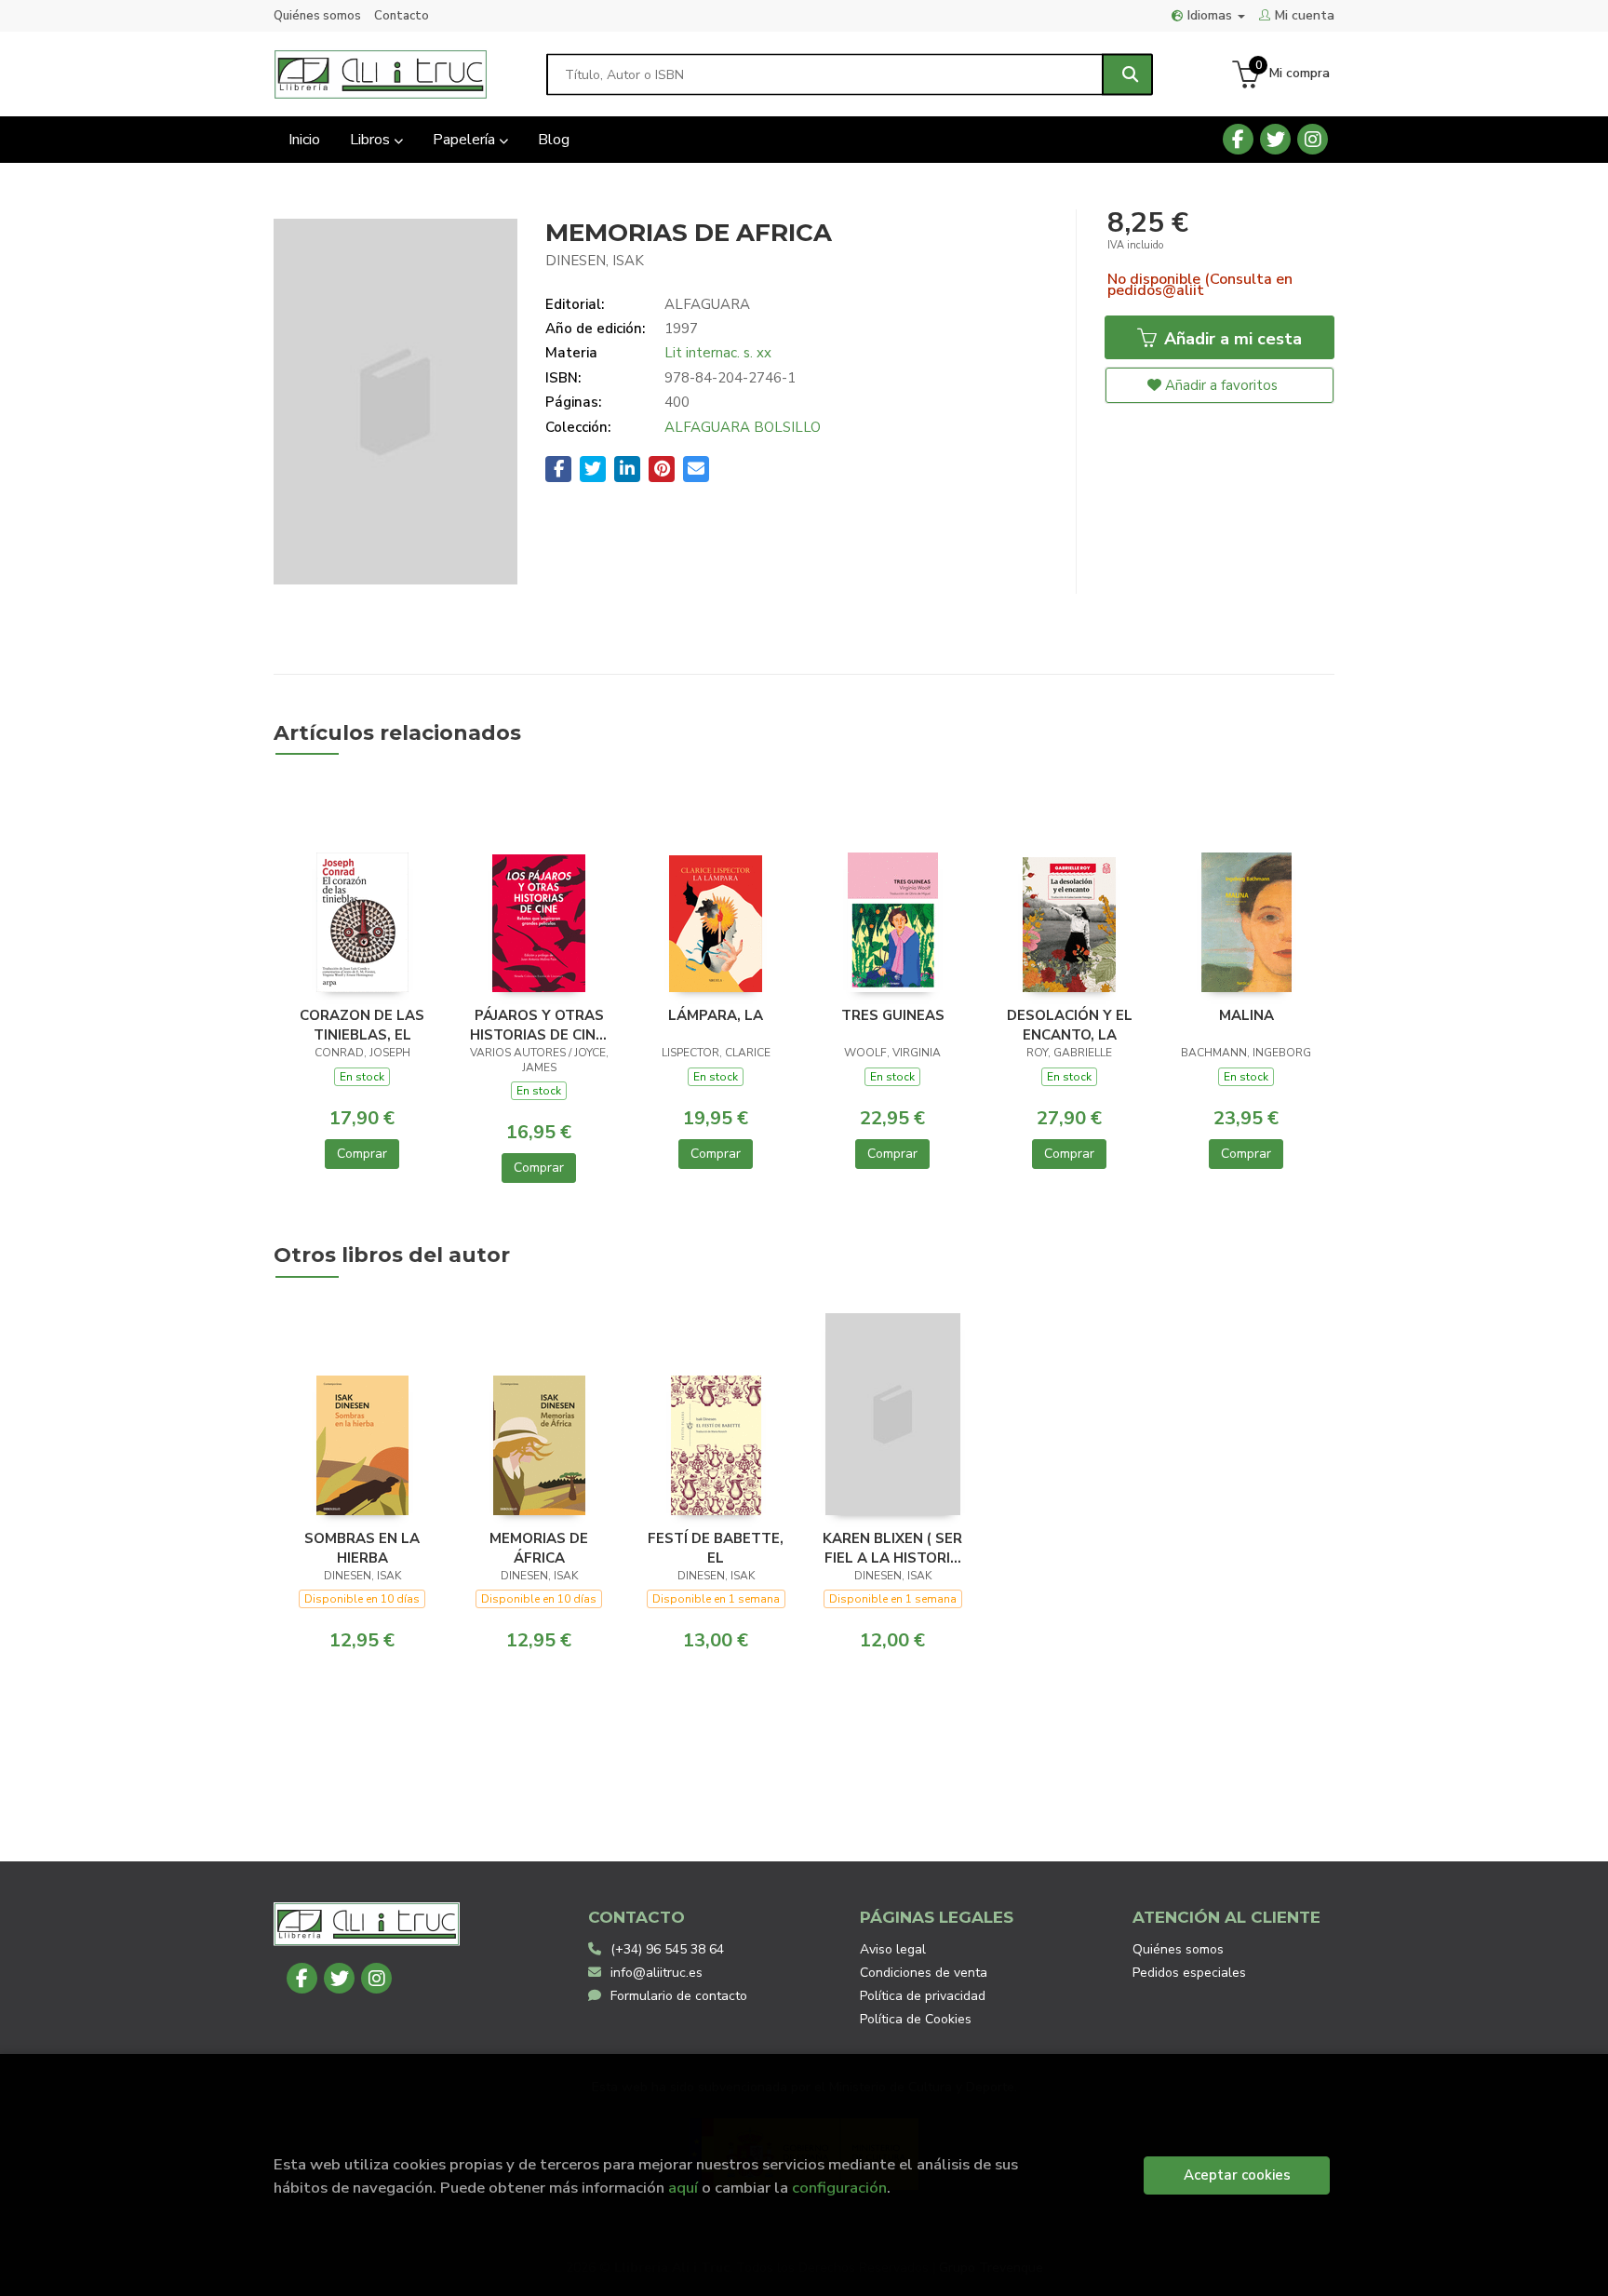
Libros (372, 140)
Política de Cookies (916, 2019)
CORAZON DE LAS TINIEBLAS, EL (362, 1025)
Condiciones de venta (924, 1973)
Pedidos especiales (1189, 1973)
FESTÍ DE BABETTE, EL (716, 1548)
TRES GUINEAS (893, 1015)
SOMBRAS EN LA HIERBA (362, 1548)
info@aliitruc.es (657, 1973)
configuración (839, 2188)
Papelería (466, 140)
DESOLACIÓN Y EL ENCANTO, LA (1070, 1025)
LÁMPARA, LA (716, 1015)
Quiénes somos (317, 16)
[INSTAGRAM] (1313, 139)
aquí (683, 2188)
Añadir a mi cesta (1231, 339)
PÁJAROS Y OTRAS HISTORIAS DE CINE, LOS (539, 1025)
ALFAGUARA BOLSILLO (743, 427)
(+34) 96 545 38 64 (667, 1949)
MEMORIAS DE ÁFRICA (539, 1548)
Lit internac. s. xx (718, 353)
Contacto (402, 16)
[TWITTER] (1275, 139)
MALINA (1246, 1015)
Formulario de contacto (679, 1996)
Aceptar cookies (1237, 2175)
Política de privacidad (923, 1996)
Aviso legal (893, 1949)
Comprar (362, 1154)
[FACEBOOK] (1238, 139)
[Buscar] (1127, 74)
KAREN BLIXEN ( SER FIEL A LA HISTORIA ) (892, 1548)
